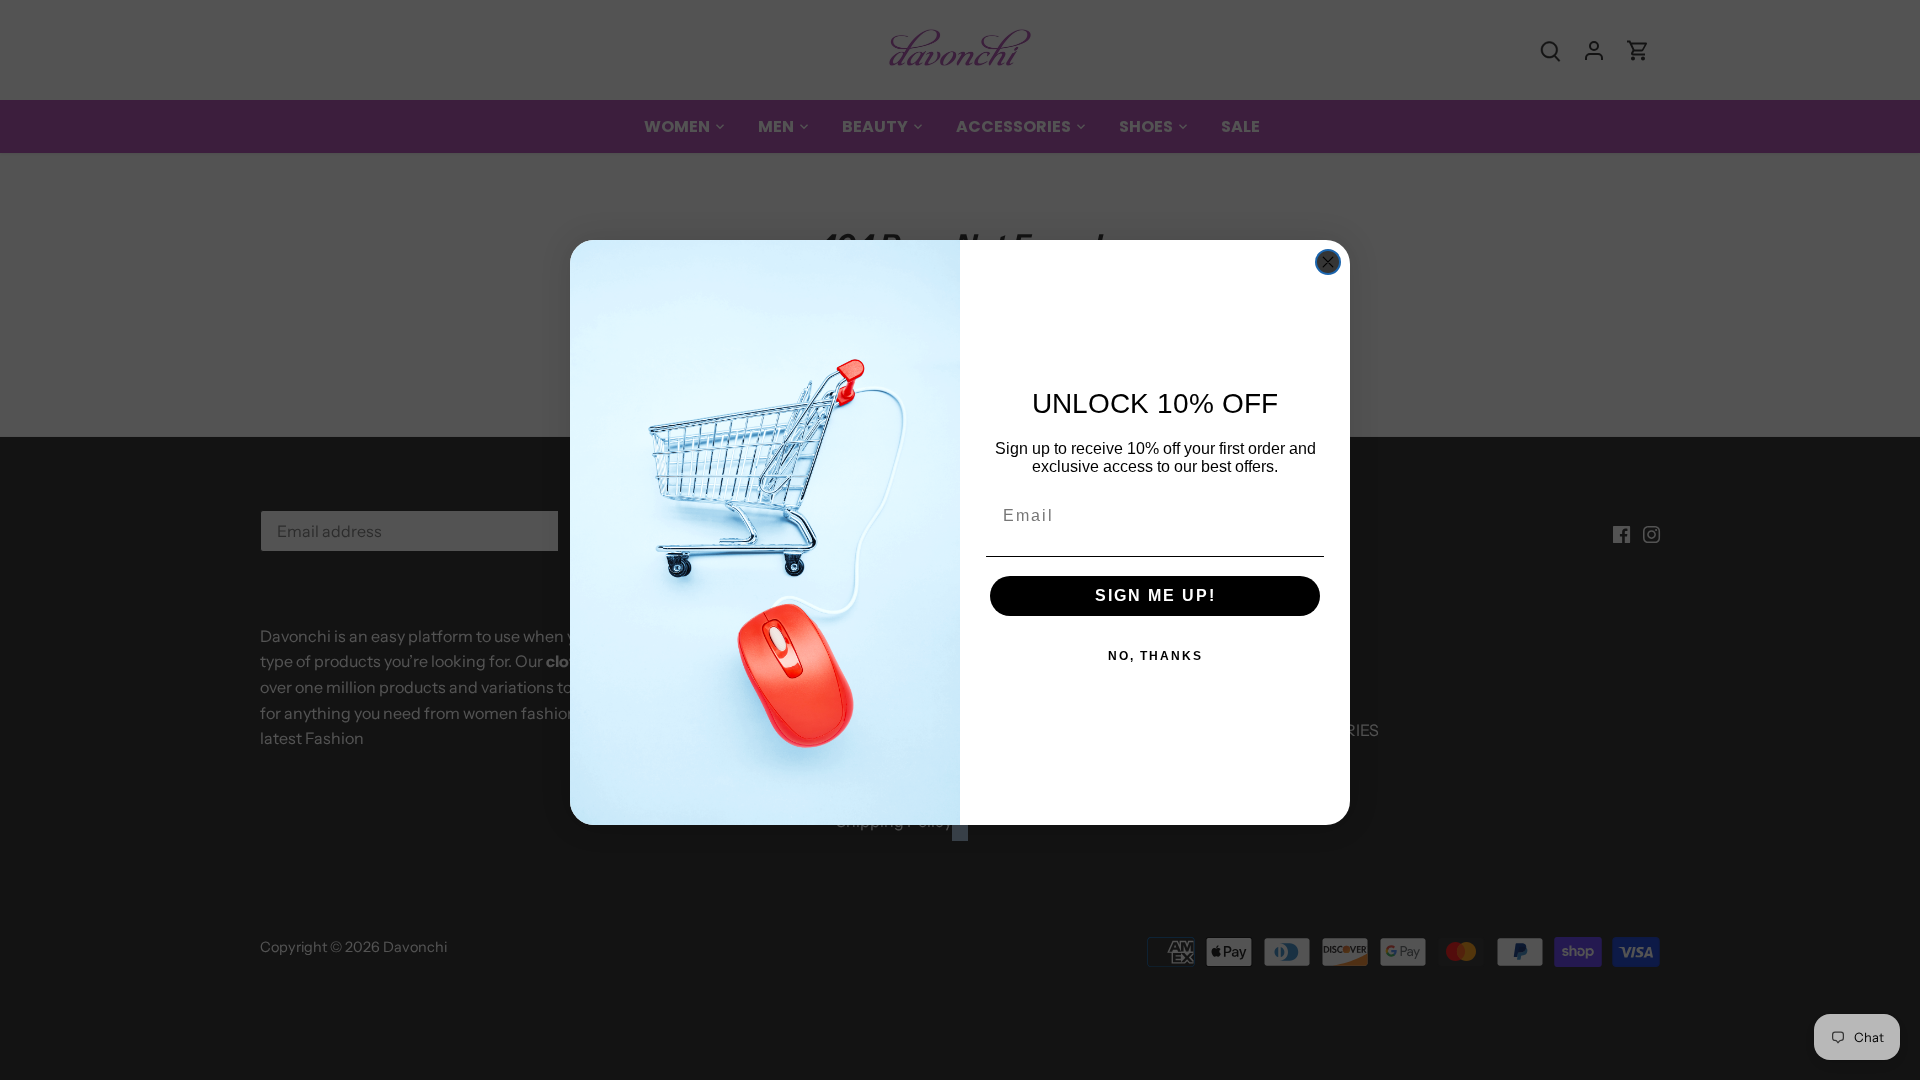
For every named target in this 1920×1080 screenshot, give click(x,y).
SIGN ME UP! (1155, 595)
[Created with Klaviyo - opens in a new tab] (960, 833)
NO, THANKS (1155, 656)
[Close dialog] (1328, 262)
